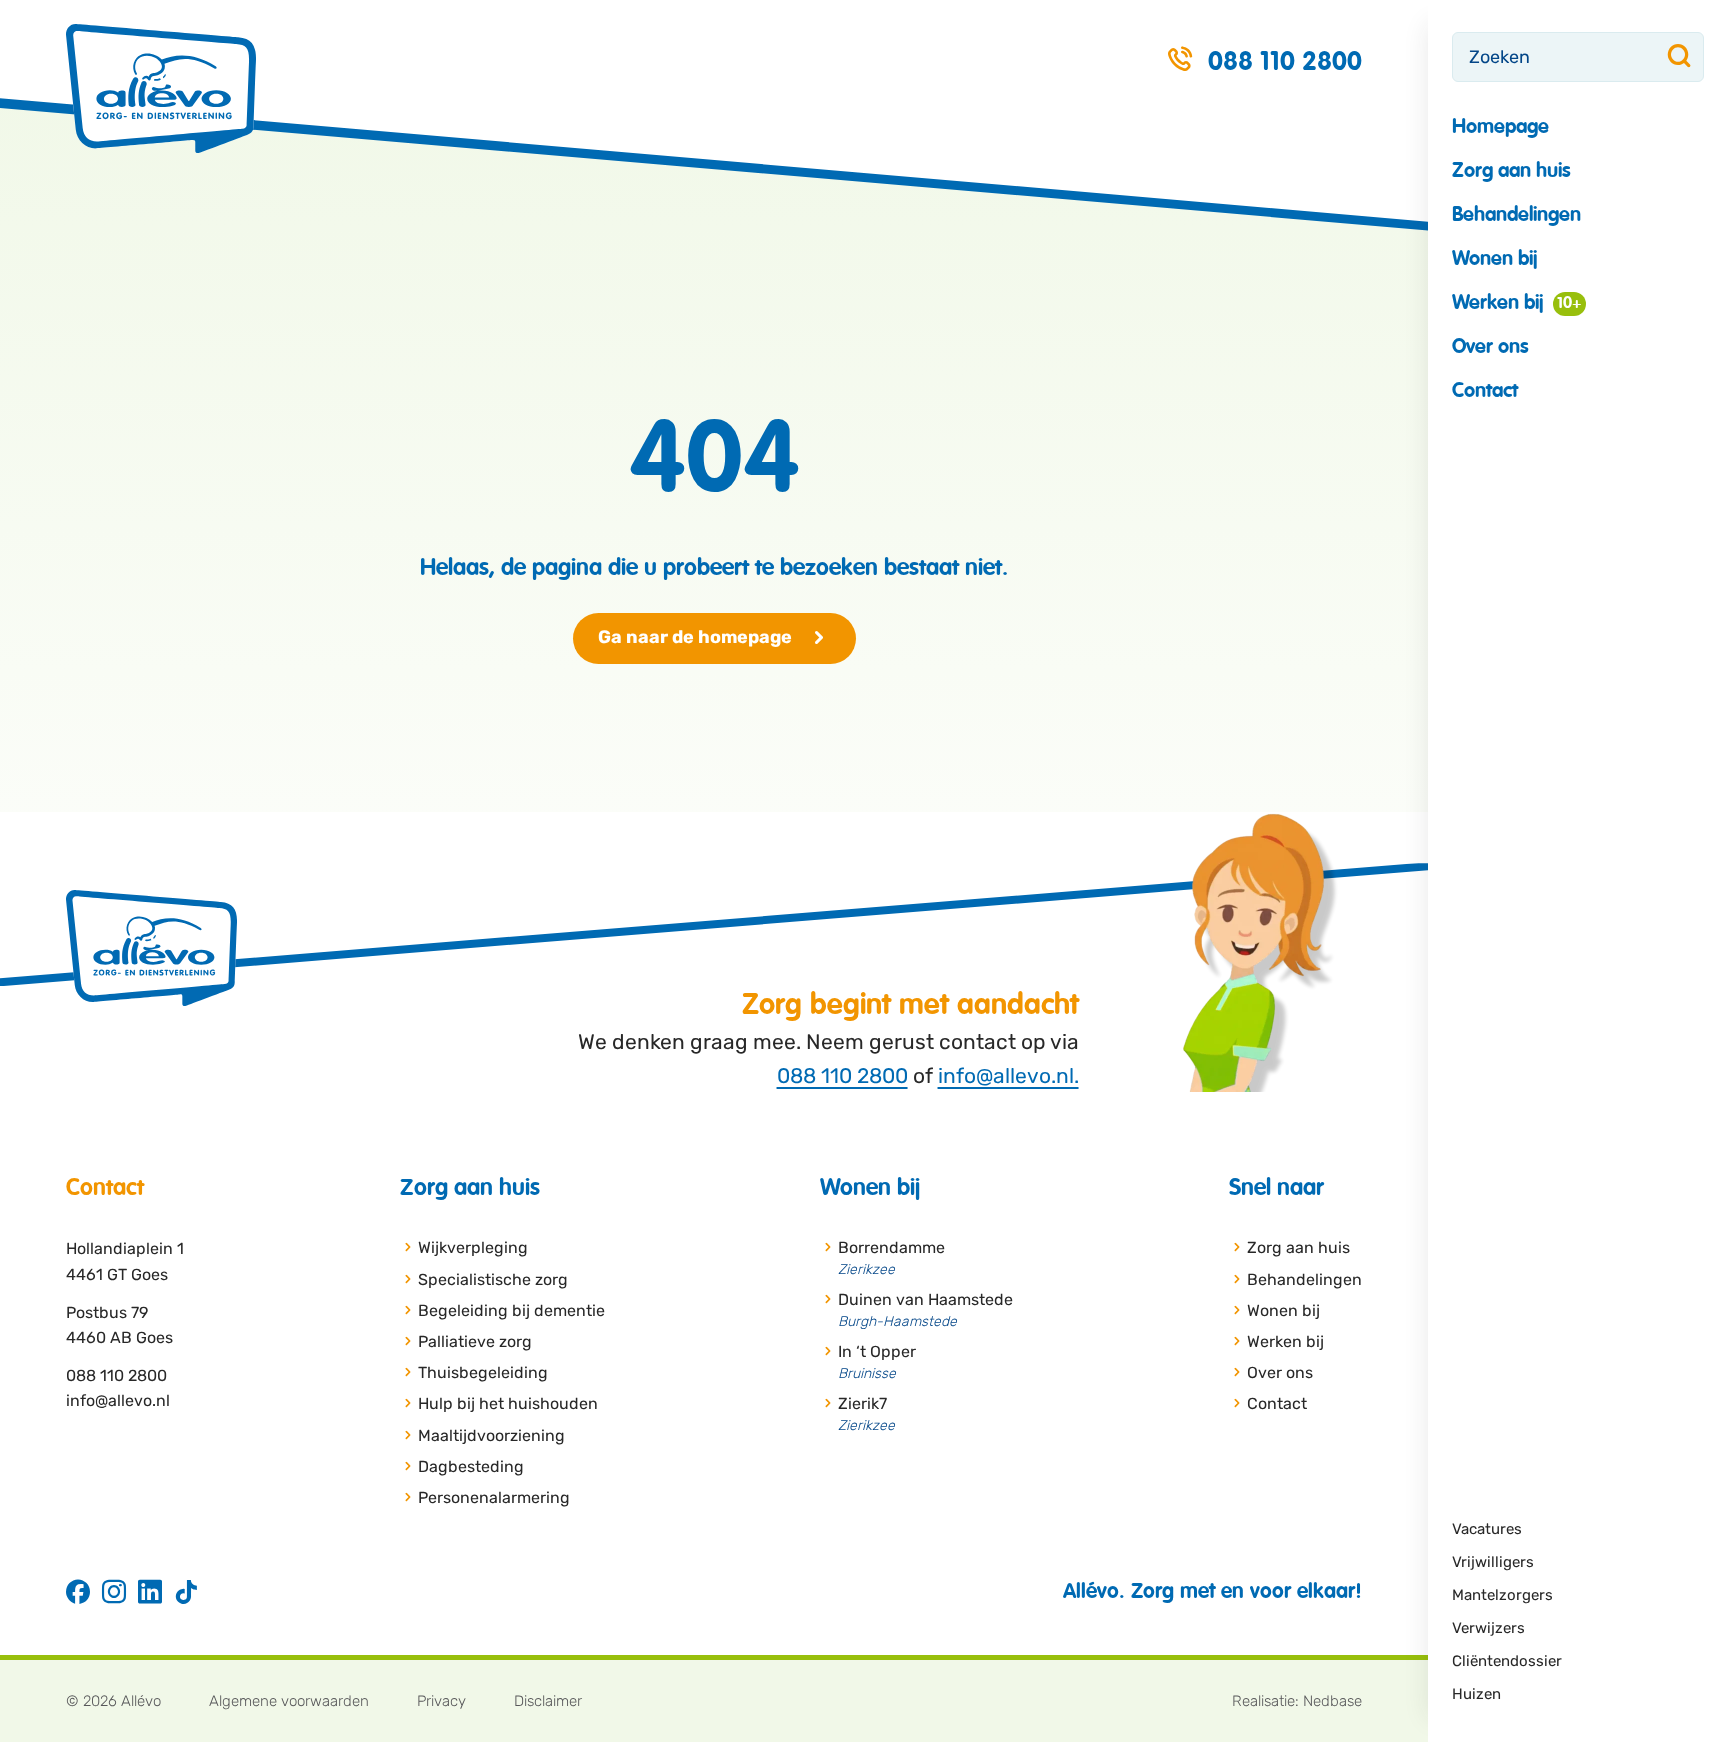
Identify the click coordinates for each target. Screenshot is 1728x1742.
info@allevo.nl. (1008, 1075)
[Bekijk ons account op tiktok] (186, 1593)
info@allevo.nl (118, 1400)
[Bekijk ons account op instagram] (114, 1593)
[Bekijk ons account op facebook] (78, 1593)
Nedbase (1332, 1701)
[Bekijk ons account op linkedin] (150, 1593)
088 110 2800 (842, 1075)
